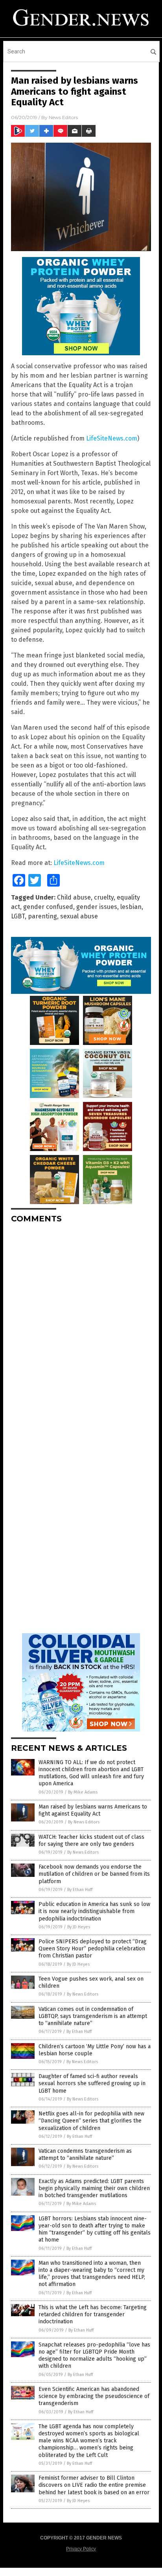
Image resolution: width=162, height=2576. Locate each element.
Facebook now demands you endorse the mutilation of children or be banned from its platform (94, 1874)
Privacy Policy (81, 2549)
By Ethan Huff (80, 1890)
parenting (42, 916)
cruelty (104, 897)
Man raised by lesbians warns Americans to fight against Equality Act (93, 1810)
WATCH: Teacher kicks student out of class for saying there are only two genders (91, 1841)
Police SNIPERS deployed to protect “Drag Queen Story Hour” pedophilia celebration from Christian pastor (93, 1949)
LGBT (18, 916)
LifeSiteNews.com (112, 438)
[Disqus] (81, 1328)
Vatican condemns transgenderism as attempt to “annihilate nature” (85, 2155)
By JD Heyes (79, 1927)
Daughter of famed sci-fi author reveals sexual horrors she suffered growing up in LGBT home (92, 2083)
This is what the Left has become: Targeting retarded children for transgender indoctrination (93, 2314)
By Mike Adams (83, 1792)
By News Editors (84, 1822)
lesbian (131, 907)
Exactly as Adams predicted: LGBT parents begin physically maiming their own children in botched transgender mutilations (94, 2188)
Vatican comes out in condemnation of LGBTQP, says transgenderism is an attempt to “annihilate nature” (93, 2016)
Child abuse (74, 897)
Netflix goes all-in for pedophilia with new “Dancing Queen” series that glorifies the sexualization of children (91, 2121)
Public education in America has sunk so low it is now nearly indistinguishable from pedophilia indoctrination (94, 1911)
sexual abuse (79, 916)
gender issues (97, 907)
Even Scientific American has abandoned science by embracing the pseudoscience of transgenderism (94, 2396)
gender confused (48, 907)
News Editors (63, 117)
